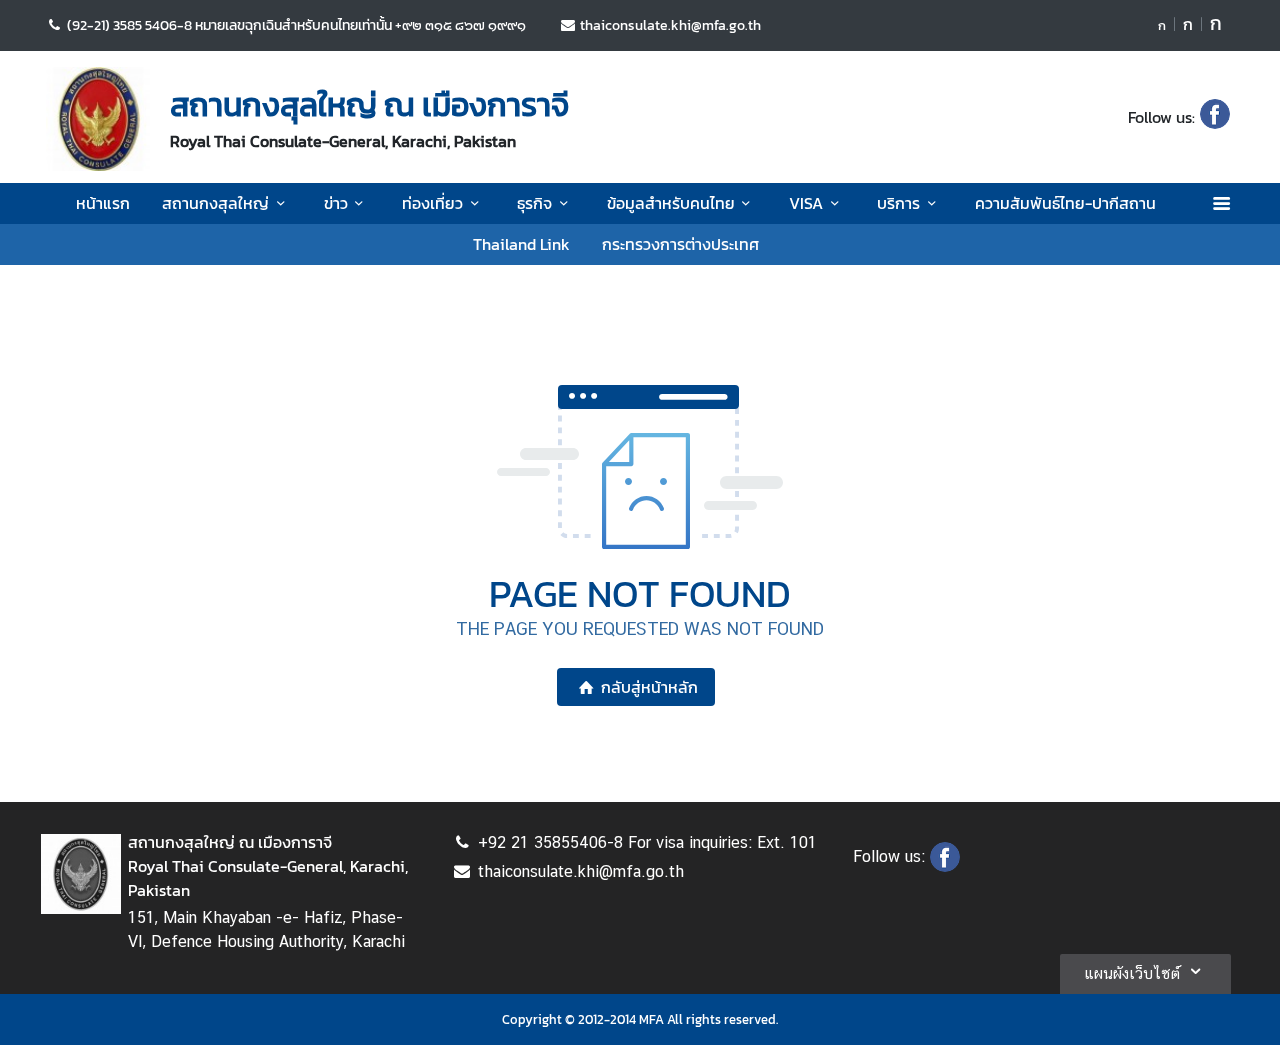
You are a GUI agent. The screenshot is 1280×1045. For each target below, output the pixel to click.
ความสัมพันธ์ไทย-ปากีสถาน (1065, 203)
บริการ (898, 203)
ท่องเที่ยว (432, 203)
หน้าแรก (103, 203)
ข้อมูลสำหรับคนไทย (671, 203)
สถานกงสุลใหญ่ (215, 203)
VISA (806, 203)
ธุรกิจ (534, 203)
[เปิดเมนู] (1220, 203)
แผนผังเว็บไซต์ (1132, 973)
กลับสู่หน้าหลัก (649, 687)
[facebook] (1215, 117)
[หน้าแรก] (98, 119)
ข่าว (336, 203)
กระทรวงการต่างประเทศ (680, 244)
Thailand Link (521, 244)
